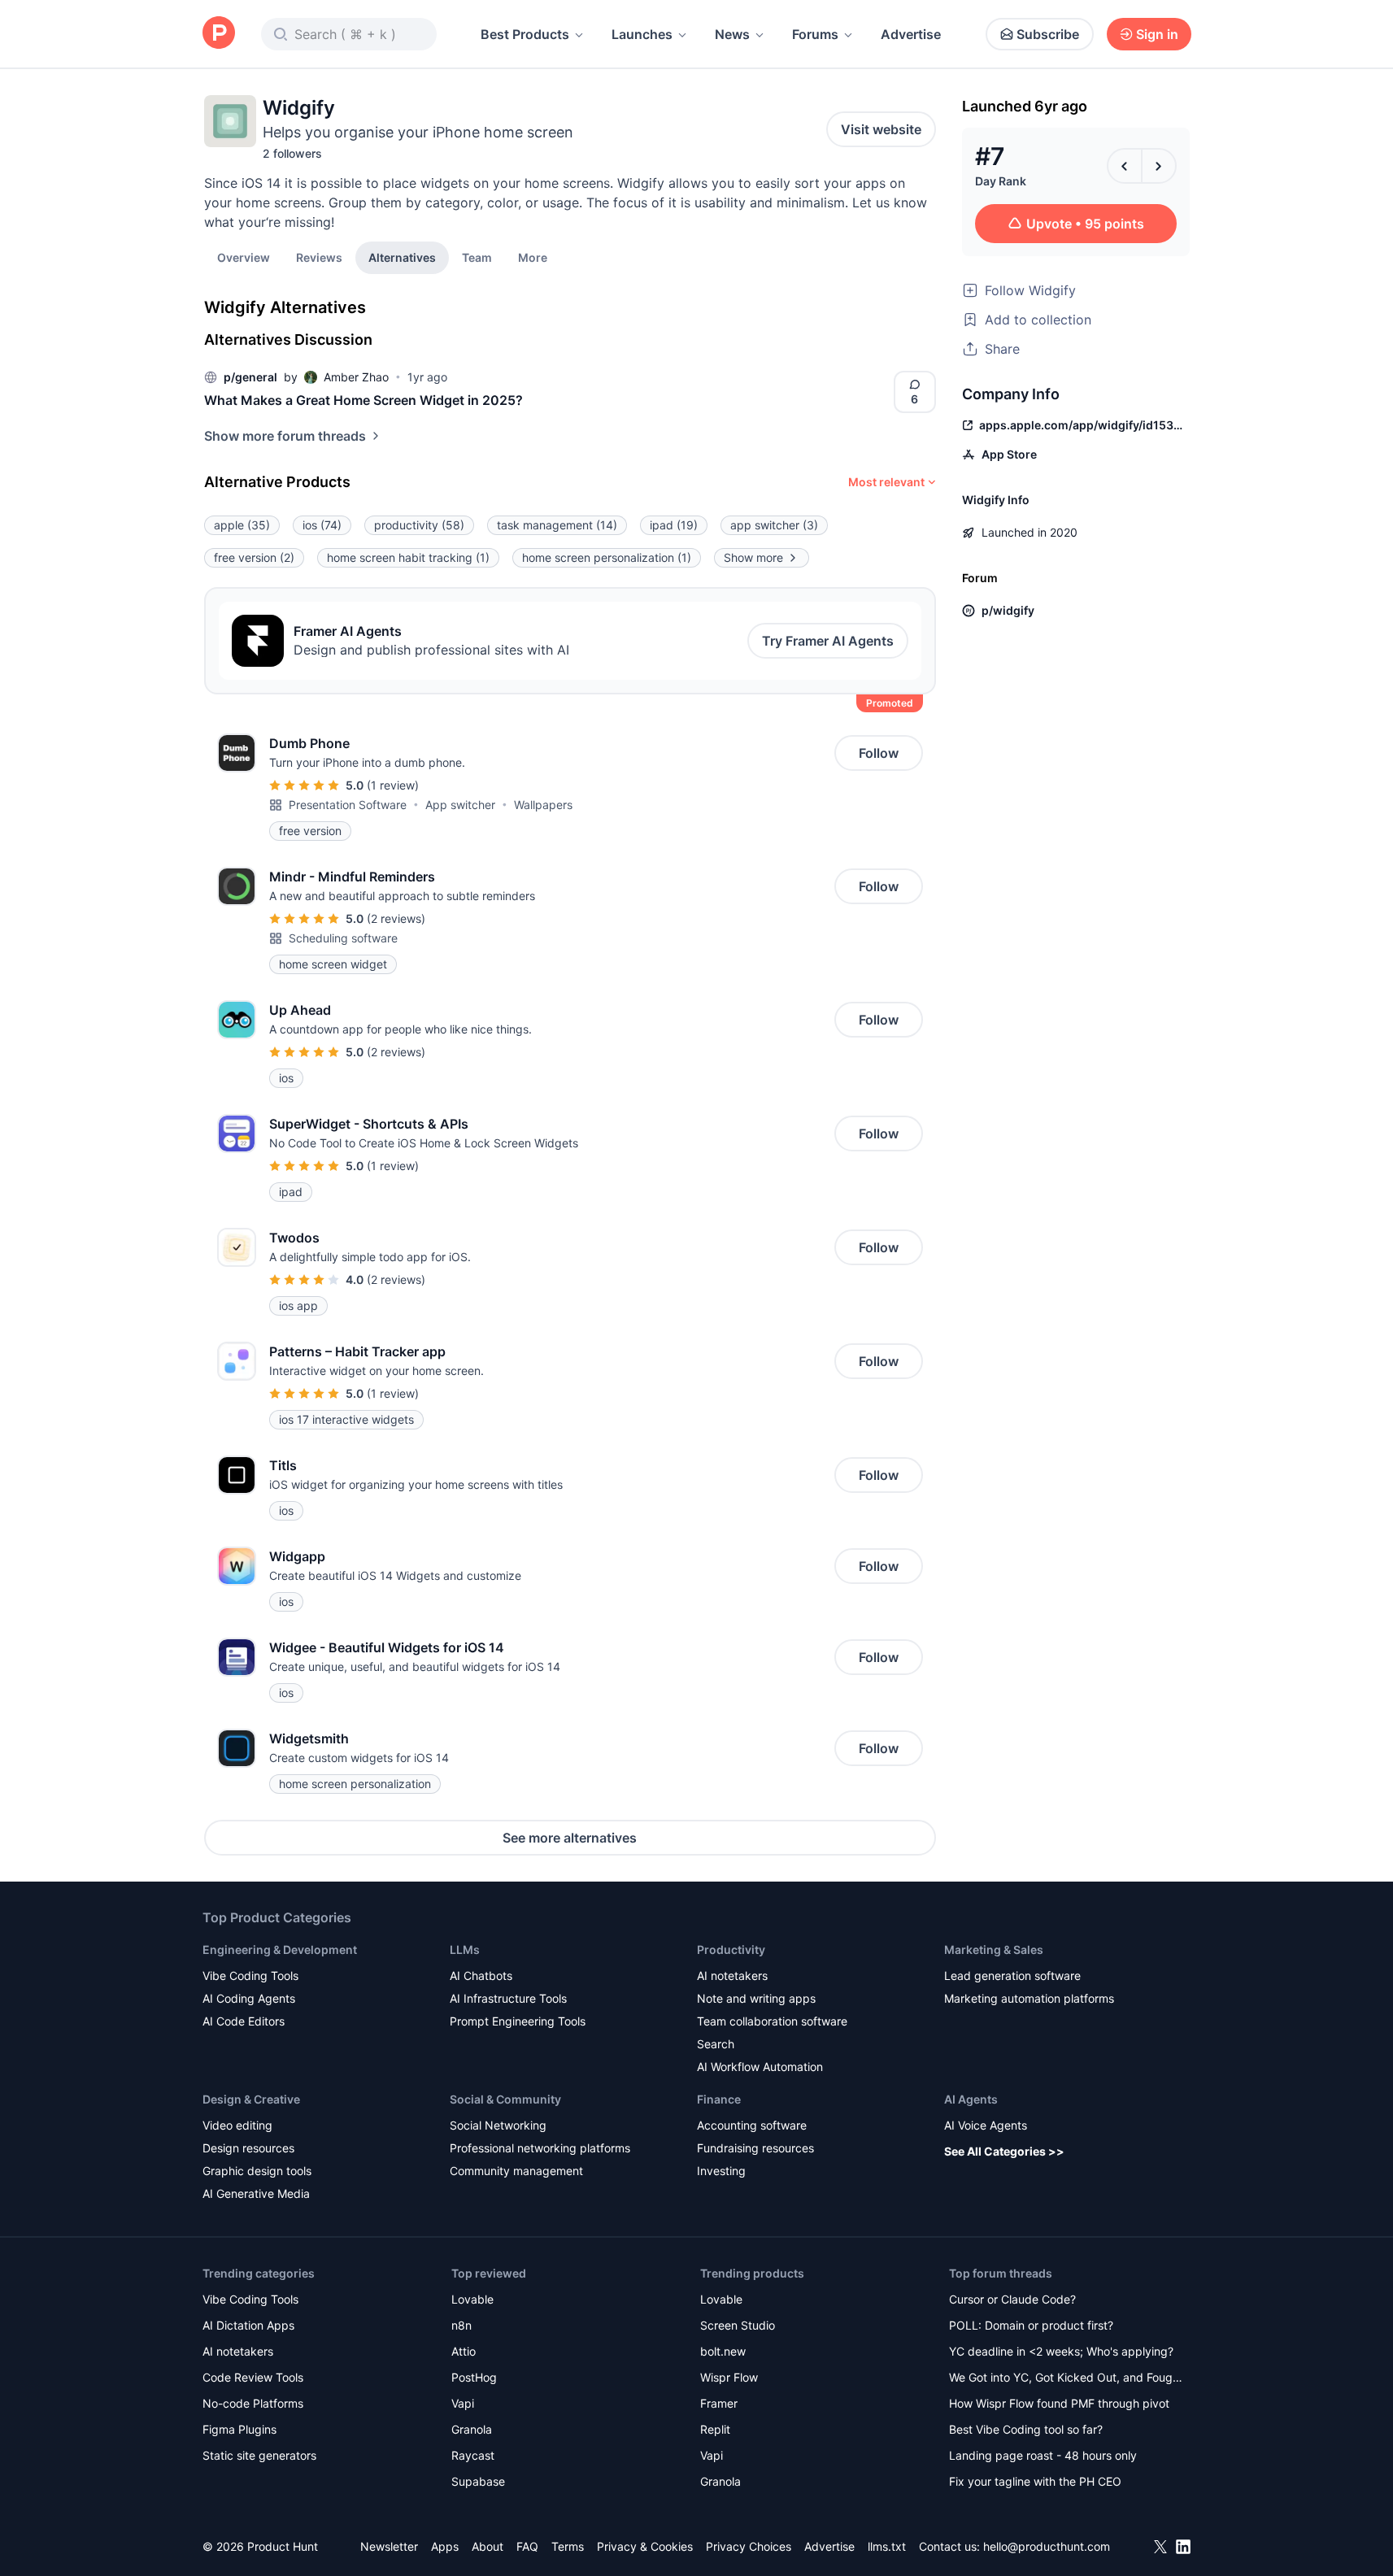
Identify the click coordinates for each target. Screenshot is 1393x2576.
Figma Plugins (239, 2429)
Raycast (473, 2455)
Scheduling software (343, 938)
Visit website (881, 129)
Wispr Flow (729, 2377)
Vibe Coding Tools (250, 1976)
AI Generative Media (256, 2193)
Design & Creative (251, 2099)
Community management (516, 2171)
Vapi (463, 2403)
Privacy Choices (749, 2546)
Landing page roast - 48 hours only (1043, 2455)
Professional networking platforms (540, 2148)
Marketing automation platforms (1029, 1998)
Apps (445, 2546)
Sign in (1157, 34)
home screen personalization (607, 557)
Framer (719, 2403)
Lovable (472, 2299)
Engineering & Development (280, 1949)
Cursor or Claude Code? (1012, 2299)
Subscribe (1048, 34)
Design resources (248, 2148)
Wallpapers (543, 805)
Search (716, 2044)
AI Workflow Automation (760, 2067)
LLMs (465, 1949)
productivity (419, 525)
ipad (674, 525)
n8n (461, 2325)
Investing (721, 2171)
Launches (642, 34)
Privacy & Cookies (645, 2546)
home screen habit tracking (408, 557)
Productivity (731, 1949)
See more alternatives (570, 1838)
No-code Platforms (253, 2403)
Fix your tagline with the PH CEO (1035, 2481)
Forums (815, 34)
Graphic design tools (257, 2171)
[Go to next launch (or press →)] (1159, 166)
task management (557, 525)
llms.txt (887, 2546)
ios (322, 525)
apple (242, 525)
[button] (533, 257)
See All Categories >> (1004, 2151)
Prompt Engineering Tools (518, 2021)
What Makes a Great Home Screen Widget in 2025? (363, 400)
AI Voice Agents (986, 2125)
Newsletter (389, 2546)
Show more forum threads (285, 436)
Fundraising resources (755, 2148)
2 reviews (396, 918)
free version (254, 557)
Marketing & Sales (994, 1949)
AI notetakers (732, 1976)
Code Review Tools (253, 2377)
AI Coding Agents (249, 1998)
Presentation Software (348, 805)
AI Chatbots (481, 1976)
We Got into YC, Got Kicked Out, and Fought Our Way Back (1066, 2379)
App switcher (460, 805)
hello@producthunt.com (1047, 2546)
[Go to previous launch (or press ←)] (1125, 166)
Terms (568, 2546)
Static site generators (259, 2455)
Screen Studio (738, 2325)
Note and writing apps (756, 1998)
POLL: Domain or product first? (1031, 2325)
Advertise (911, 34)
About (488, 2546)
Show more (753, 557)
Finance (719, 2099)
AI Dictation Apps (248, 2325)
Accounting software (752, 2125)
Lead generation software (1012, 1976)
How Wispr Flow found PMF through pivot (1059, 2403)
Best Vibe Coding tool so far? (1026, 2429)
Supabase (478, 2481)
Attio (464, 2351)
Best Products (525, 34)
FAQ (527, 2546)
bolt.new (723, 2351)
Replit (715, 2429)
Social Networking (498, 2125)
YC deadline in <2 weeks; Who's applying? (1061, 2351)
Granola (472, 2429)
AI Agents (971, 2099)
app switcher (774, 525)
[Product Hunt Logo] (219, 34)
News (732, 34)
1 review (393, 785)
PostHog (474, 2377)
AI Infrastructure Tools (508, 1998)
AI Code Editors (244, 2021)
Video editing (237, 2125)
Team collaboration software (772, 2021)
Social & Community (505, 2099)
